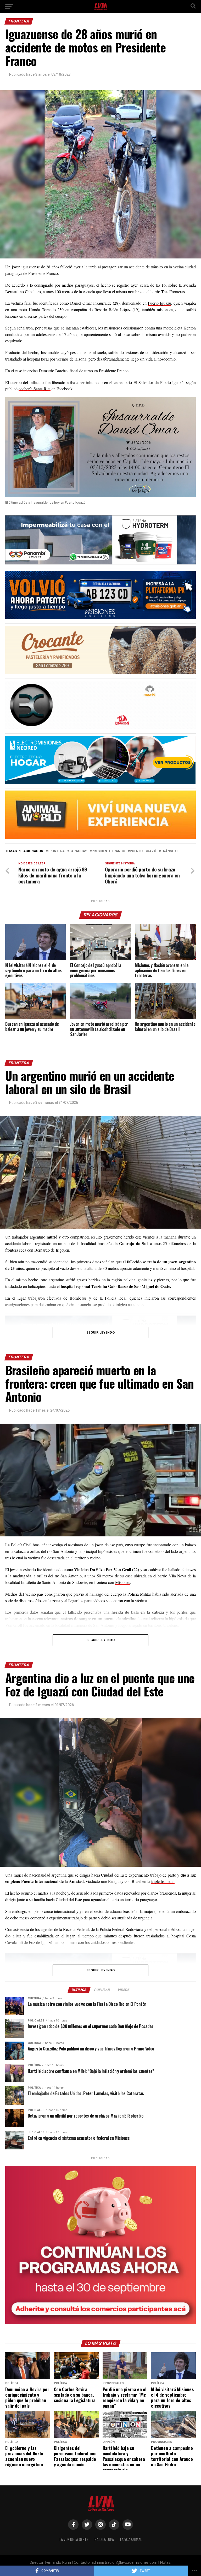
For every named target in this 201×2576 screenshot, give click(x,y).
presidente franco (108, 851)
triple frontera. (163, 1881)
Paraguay (78, 851)
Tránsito (169, 851)
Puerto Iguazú (160, 303)
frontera (56, 851)
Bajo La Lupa (104, 2539)
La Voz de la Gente (74, 2539)
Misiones (123, 1582)
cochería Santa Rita (35, 389)
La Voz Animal (131, 2539)
